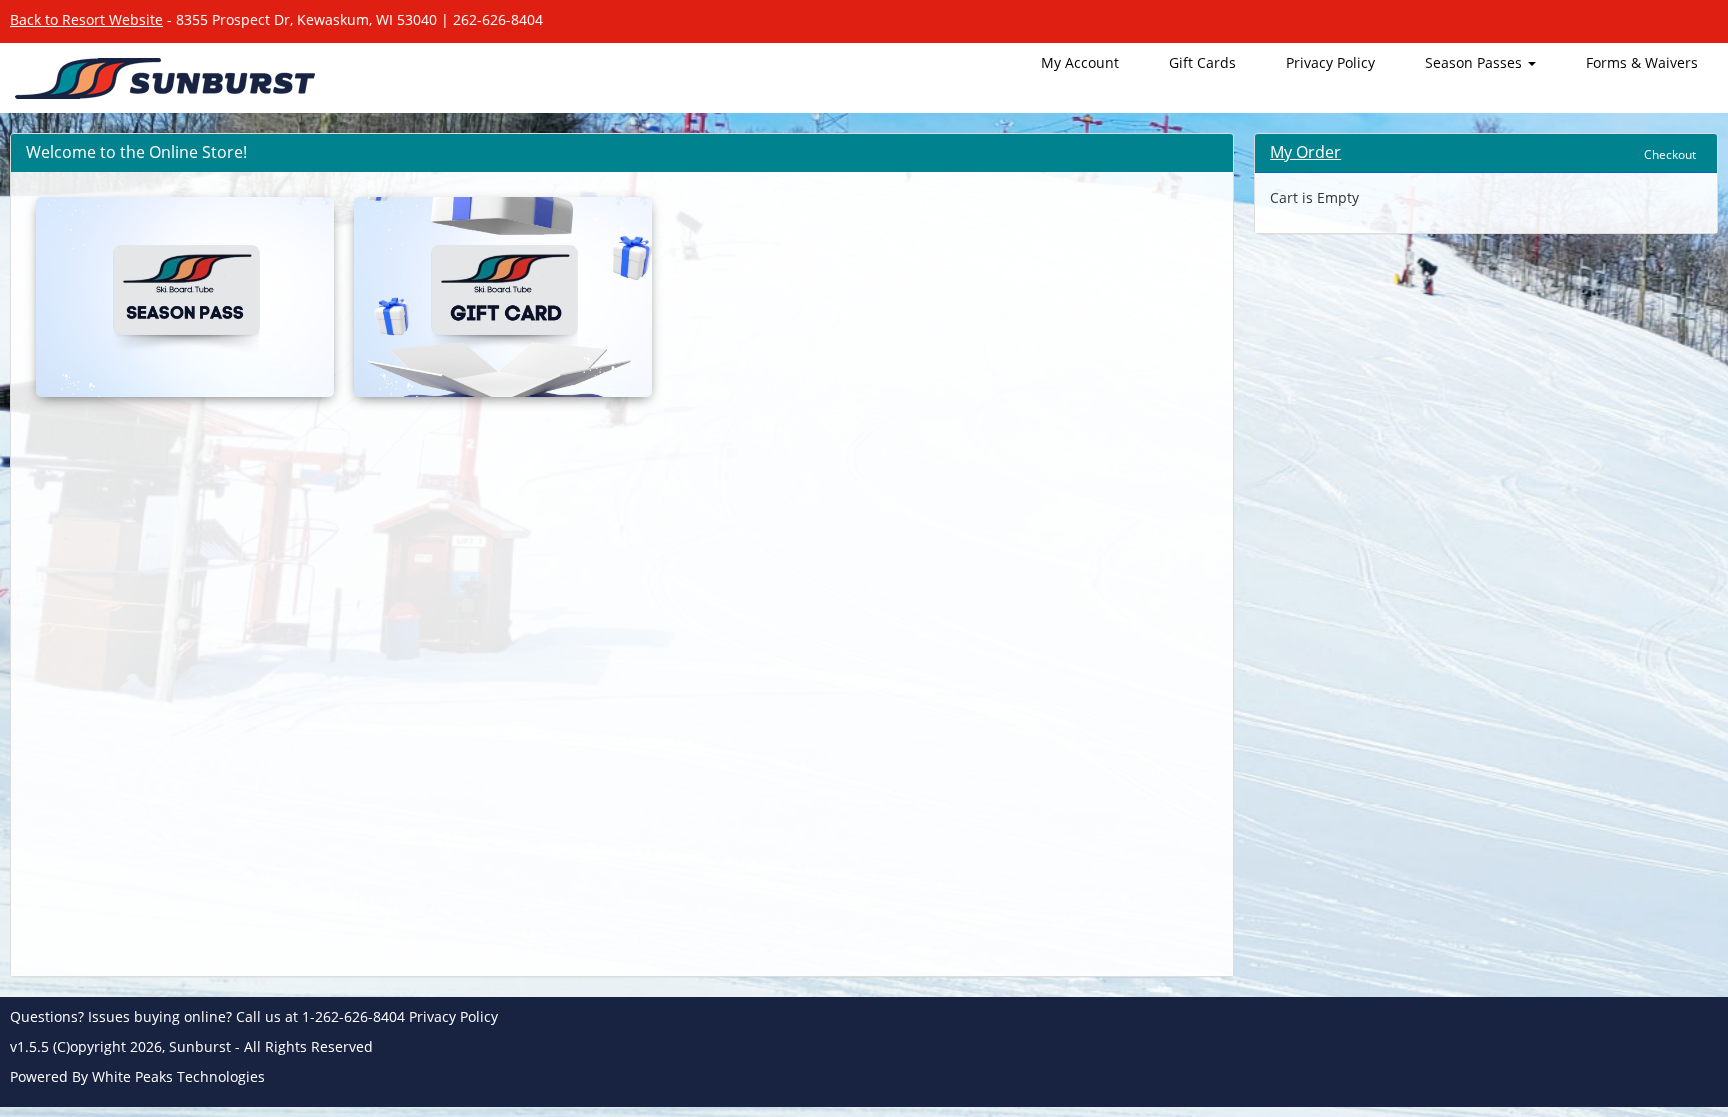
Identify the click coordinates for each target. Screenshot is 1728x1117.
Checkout (1670, 154)
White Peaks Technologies (178, 1076)
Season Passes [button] (1475, 62)
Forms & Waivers (1642, 62)
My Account (1080, 62)
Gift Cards (1202, 62)
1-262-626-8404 (353, 1016)
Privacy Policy (1330, 62)
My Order (1305, 152)
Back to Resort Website (86, 19)
